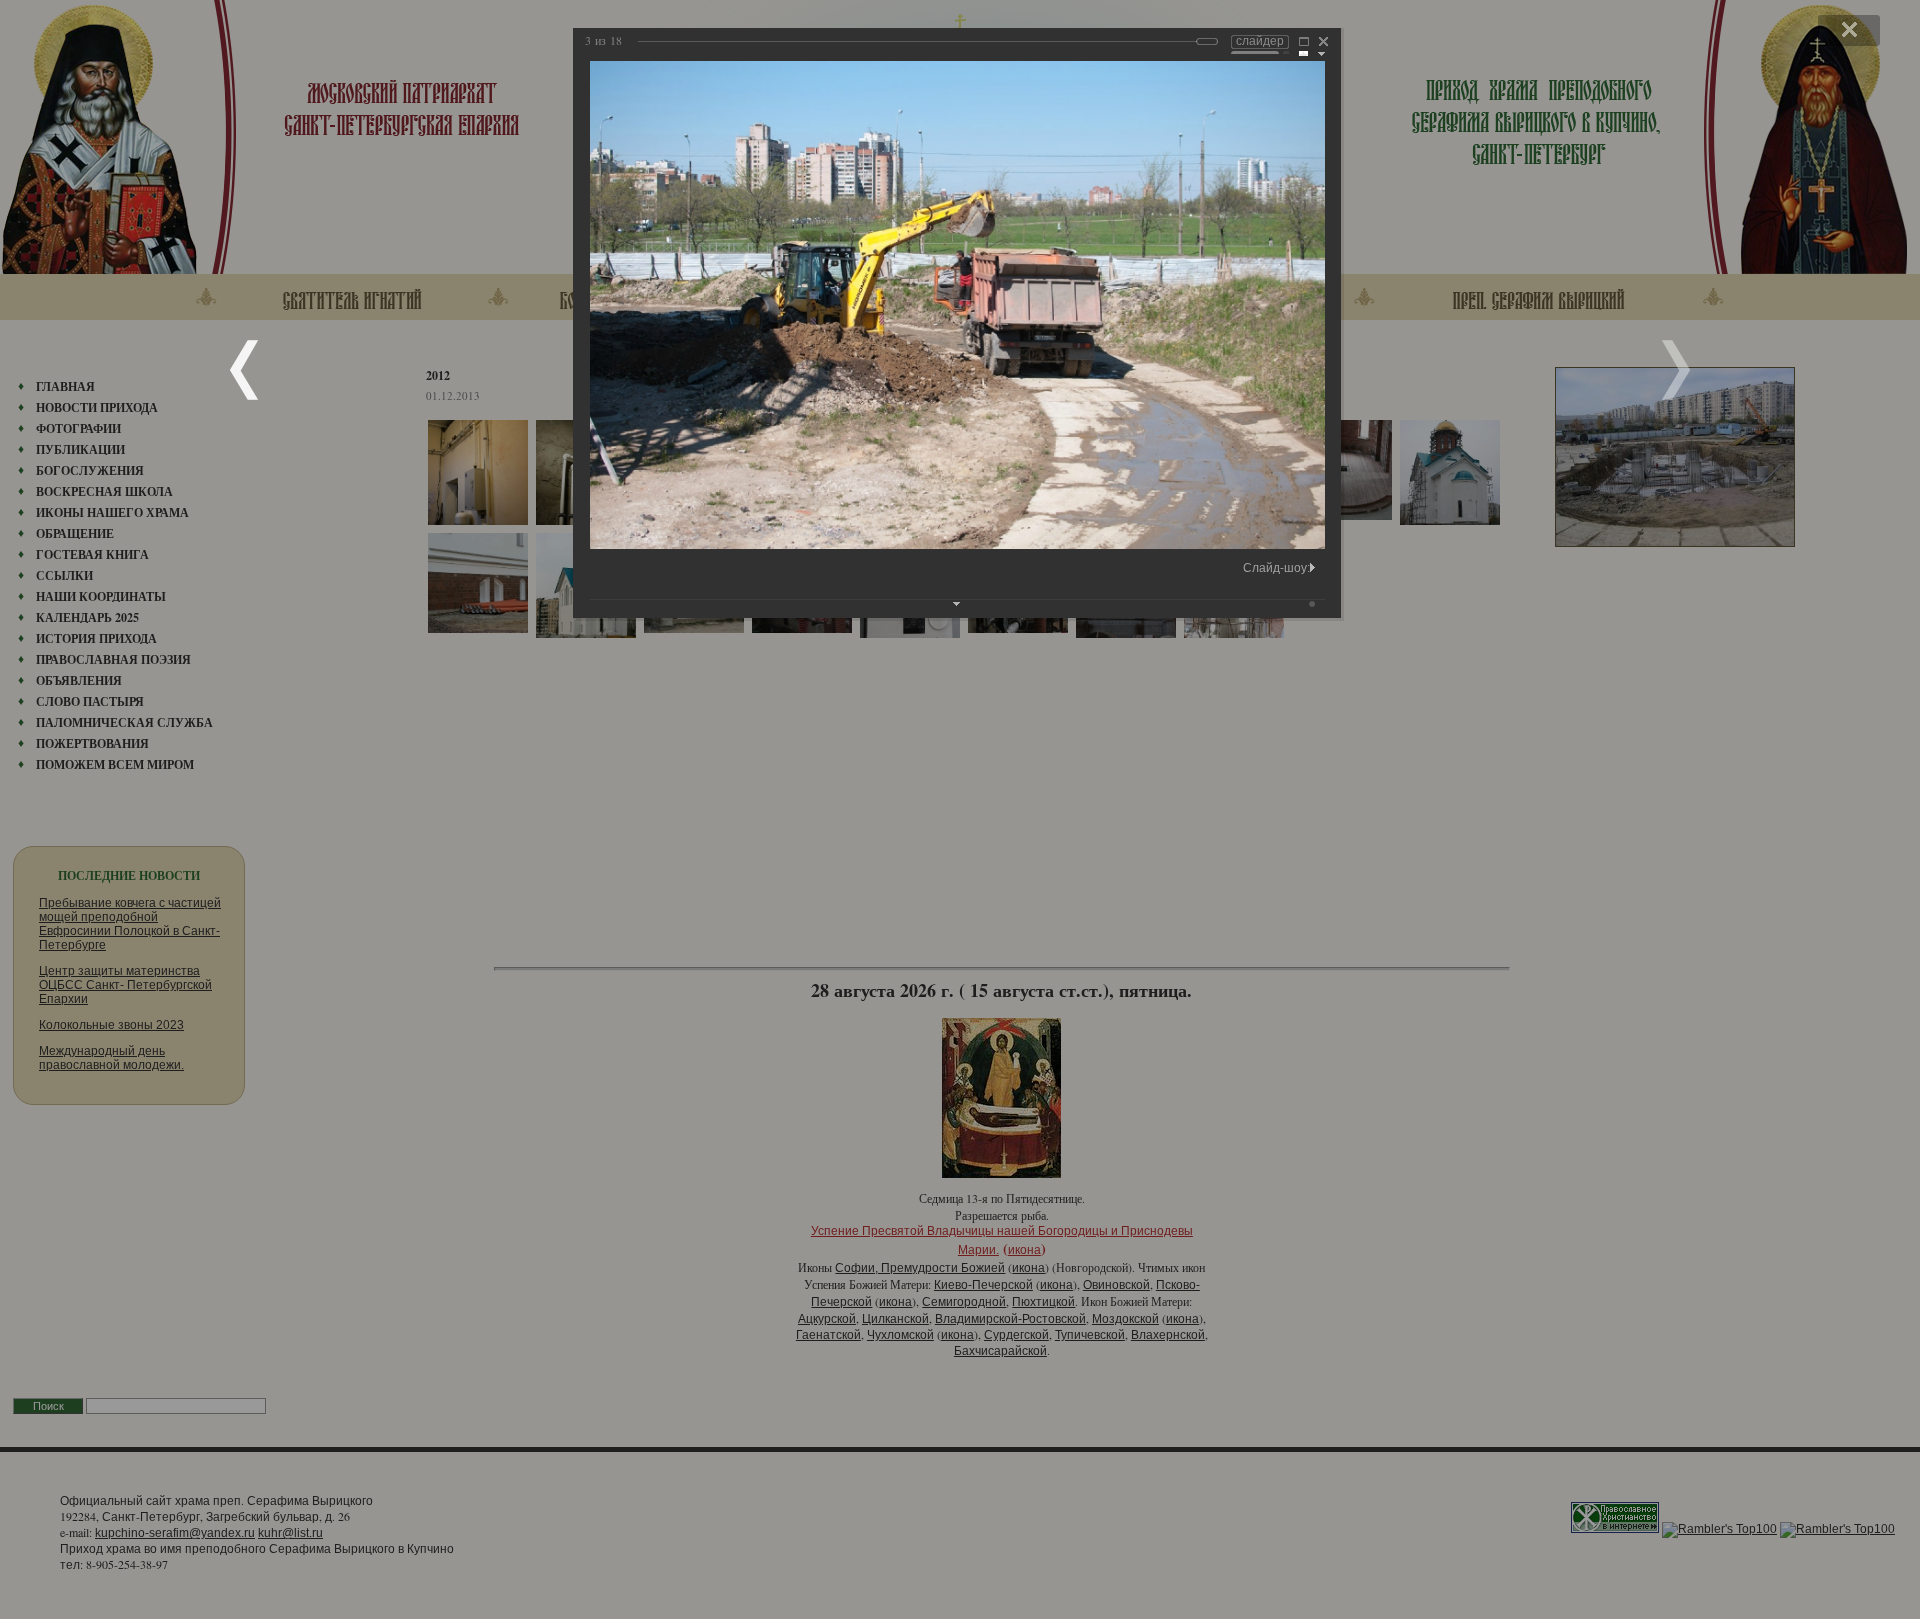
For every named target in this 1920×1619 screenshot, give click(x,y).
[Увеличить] (1304, 44)
